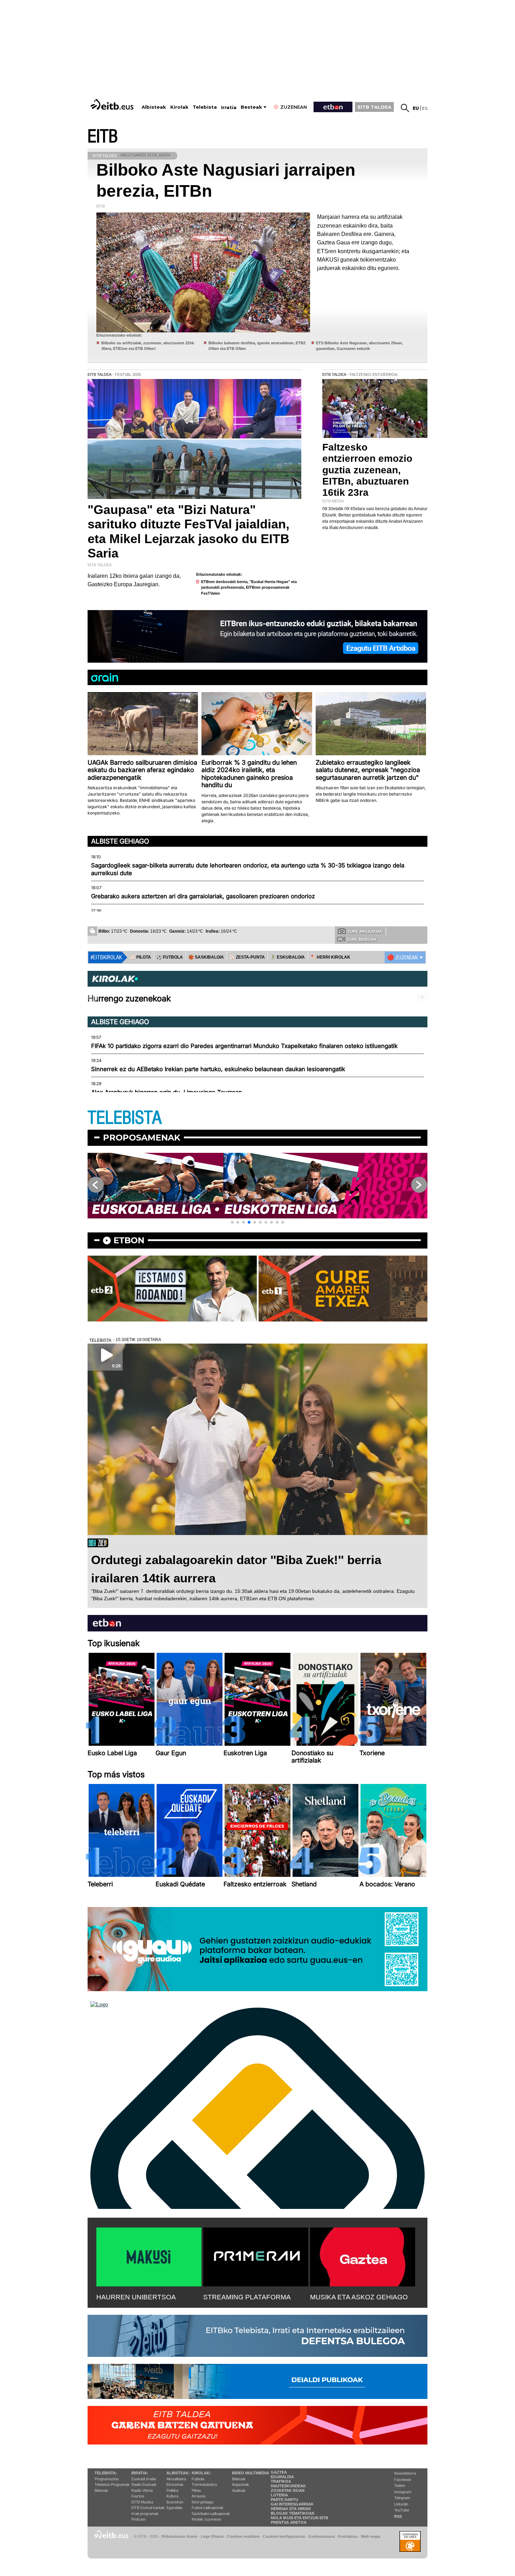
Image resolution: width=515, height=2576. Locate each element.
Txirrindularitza (204, 2484)
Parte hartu (284, 2500)
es (425, 108)
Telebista (205, 107)
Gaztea (138, 2496)
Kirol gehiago (202, 2502)
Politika (172, 2490)
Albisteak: (178, 2473)
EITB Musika (142, 2502)
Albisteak (154, 107)
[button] (232, 1222)
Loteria (279, 2495)
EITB (103, 137)
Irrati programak (145, 2514)
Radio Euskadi (144, 2484)
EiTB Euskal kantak (148, 2508)
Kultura (172, 2496)
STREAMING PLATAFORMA (247, 2297)
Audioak (239, 2490)
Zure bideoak (362, 939)
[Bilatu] (405, 108)
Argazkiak (241, 2484)
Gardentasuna (321, 2536)
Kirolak (179, 107)
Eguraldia (174, 2508)
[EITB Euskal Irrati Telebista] (113, 104)
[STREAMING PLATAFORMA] (256, 2256)
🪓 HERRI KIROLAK (330, 957)
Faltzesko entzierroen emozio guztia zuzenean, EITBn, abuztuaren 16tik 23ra (367, 470)
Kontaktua (348, 2536)
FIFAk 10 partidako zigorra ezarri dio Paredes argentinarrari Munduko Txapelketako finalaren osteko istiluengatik (244, 1046)
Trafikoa (281, 2481)
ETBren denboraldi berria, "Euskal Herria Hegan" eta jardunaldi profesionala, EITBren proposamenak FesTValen (249, 587)
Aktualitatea (176, 2479)
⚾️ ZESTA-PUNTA (247, 957)
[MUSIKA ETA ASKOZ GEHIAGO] (363, 2256)
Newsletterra (405, 2473)
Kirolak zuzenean (206, 2519)
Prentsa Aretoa (289, 2522)
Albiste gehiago (120, 841)
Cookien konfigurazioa (284, 2536)
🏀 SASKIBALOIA (206, 957)
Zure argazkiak (365, 931)
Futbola (198, 2479)
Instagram (403, 2492)
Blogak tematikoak (293, 2513)
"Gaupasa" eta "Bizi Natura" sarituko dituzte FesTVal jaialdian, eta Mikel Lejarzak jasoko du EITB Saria (188, 531)
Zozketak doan (288, 2490)
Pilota (196, 2490)
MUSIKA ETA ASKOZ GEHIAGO (359, 2297)
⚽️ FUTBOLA (170, 957)
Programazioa (107, 2479)
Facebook (403, 2480)
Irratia (229, 107)
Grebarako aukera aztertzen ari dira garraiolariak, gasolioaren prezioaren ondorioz (203, 896)
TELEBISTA (125, 1118)
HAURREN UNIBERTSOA (136, 2297)
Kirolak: (201, 2473)
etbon (129, 1240)
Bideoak (101, 2490)
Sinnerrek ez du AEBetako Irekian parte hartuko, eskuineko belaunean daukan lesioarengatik (218, 1069)
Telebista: (106, 2473)
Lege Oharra (212, 2536)
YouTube (402, 2510)
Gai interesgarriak (292, 2504)
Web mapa (370, 2536)
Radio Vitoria (142, 2490)
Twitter (400, 2486)
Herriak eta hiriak (291, 2509)
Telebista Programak (112, 2484)
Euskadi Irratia (144, 2479)
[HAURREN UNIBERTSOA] (149, 2256)
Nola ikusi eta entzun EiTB (300, 2518)
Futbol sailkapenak (208, 2508)
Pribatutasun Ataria (179, 2536)
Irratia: (140, 2473)
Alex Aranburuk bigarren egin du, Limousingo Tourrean (167, 1092)
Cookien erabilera (243, 2536)
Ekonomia (175, 2484)
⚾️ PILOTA (140, 957)
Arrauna (198, 2496)
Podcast (138, 2519)
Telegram (402, 2498)
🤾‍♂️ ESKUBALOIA (288, 957)
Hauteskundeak (288, 2486)
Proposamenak (142, 1138)
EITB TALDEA (375, 107)
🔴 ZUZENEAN (402, 958)
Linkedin (401, 2504)
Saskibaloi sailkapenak (211, 2514)
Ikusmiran (175, 2502)
